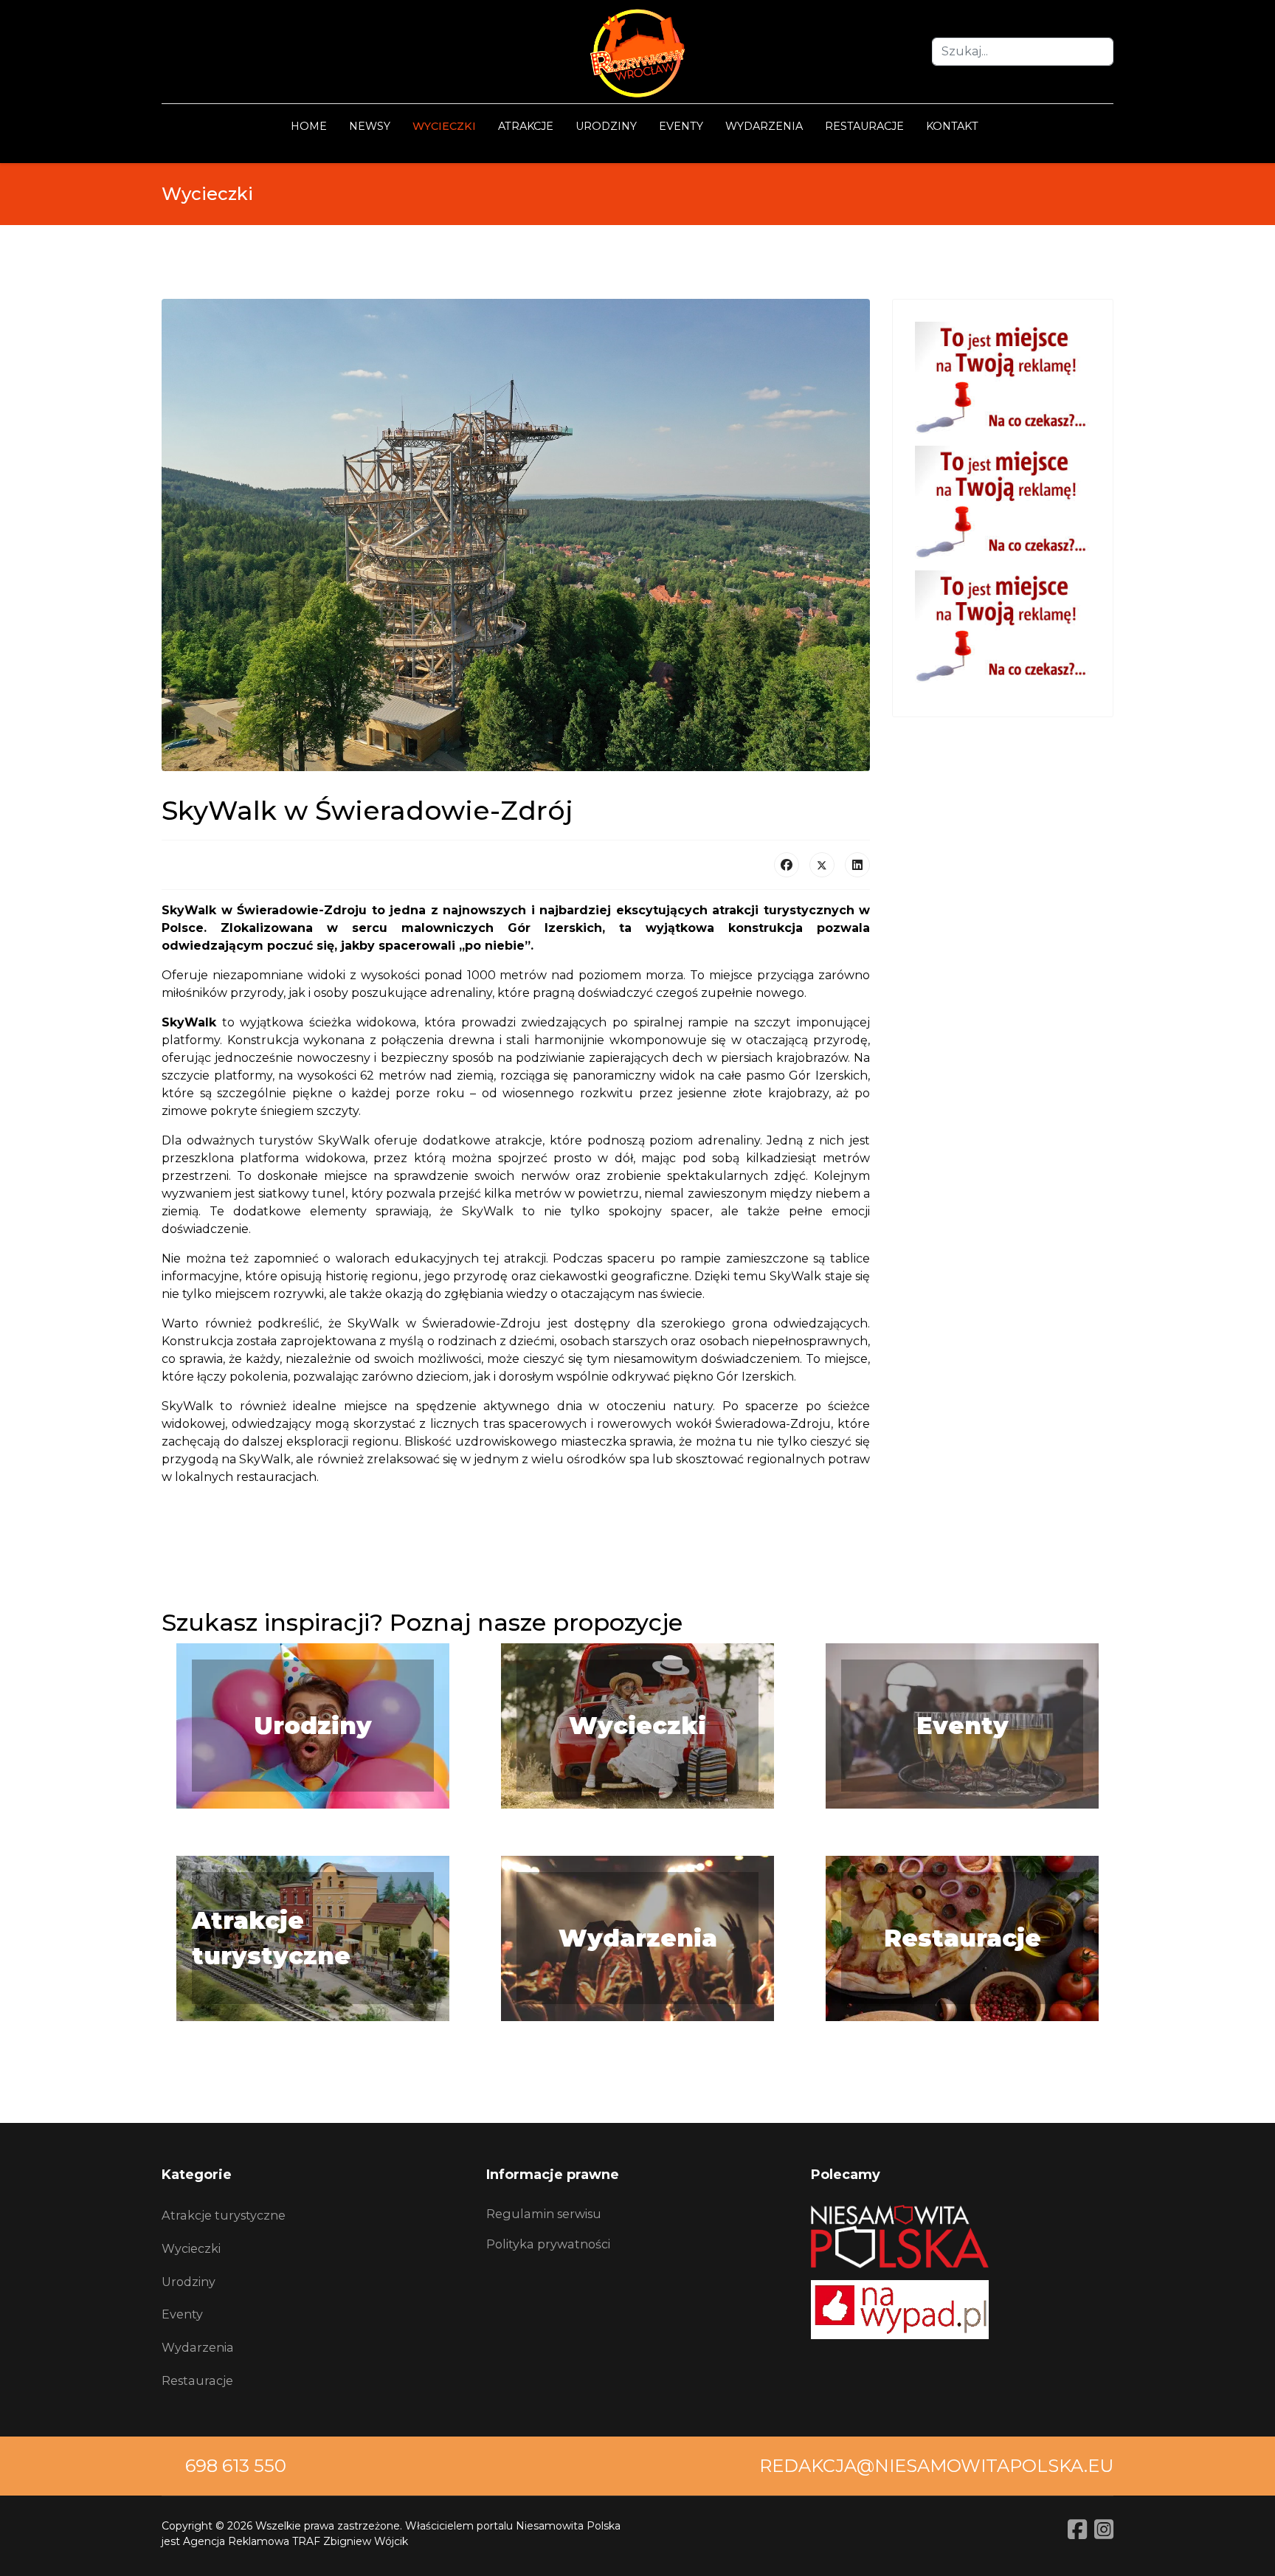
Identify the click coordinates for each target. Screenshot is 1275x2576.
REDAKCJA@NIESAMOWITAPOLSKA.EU (936, 2466)
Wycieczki (444, 126)
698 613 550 (236, 2466)
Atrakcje (526, 126)
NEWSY (370, 126)
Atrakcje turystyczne (224, 2215)
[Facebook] (787, 865)
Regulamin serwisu (544, 2214)
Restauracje (864, 126)
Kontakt (952, 126)
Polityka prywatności (548, 2244)
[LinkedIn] (857, 865)
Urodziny (606, 126)
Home (309, 126)
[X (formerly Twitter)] (822, 865)
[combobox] (1023, 52)
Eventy (681, 126)
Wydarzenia (764, 126)
